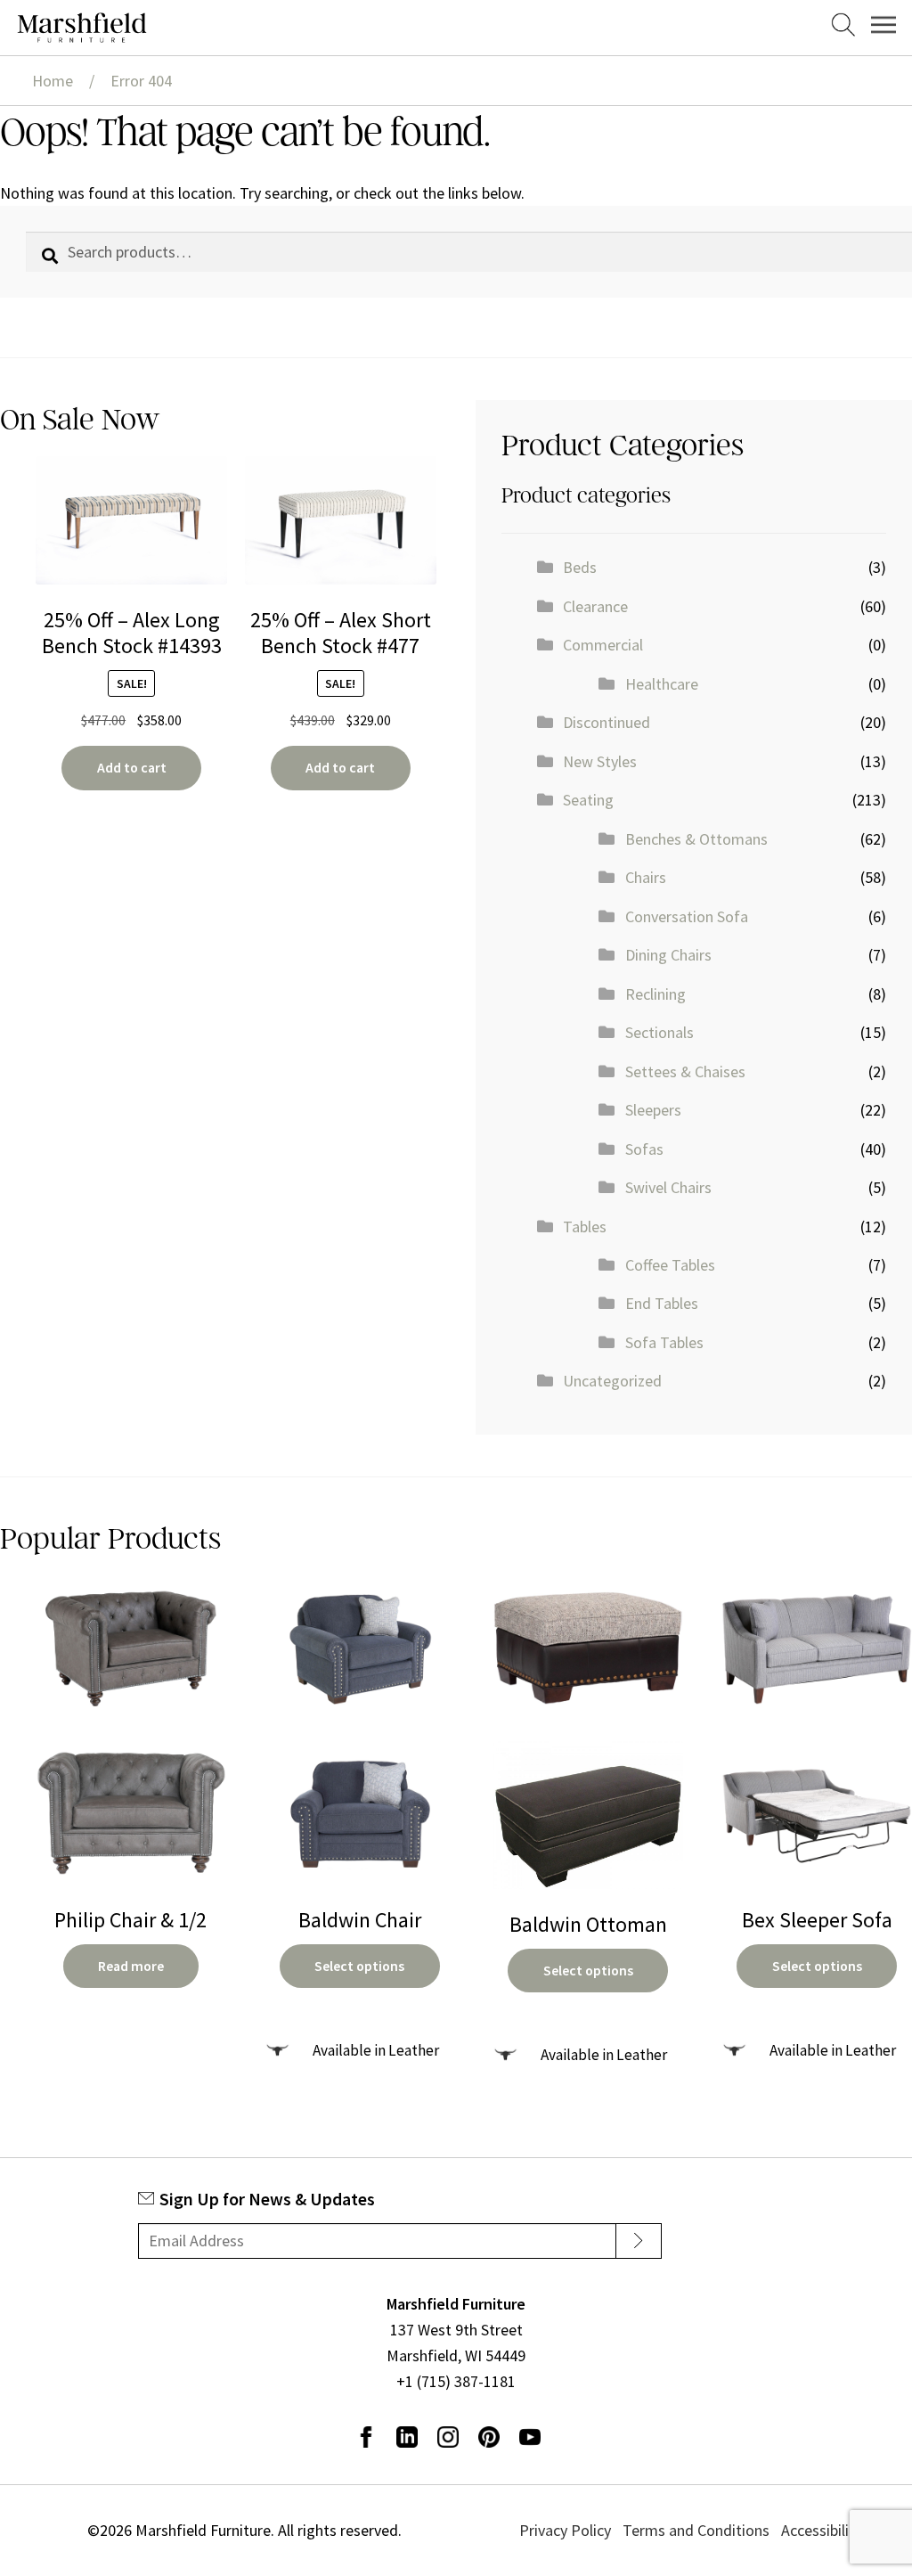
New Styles (600, 761)
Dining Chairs (668, 955)
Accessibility (822, 2530)
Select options (359, 1966)
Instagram (448, 2437)
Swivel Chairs (668, 1187)
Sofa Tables (664, 1342)
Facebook (366, 2437)
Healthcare (662, 684)
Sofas (644, 1149)
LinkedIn (407, 2437)
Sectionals (660, 1032)
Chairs (646, 877)
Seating (588, 800)
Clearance (595, 606)
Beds (580, 567)
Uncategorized (612, 1381)
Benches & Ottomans (696, 839)
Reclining (655, 994)
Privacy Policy (565, 2530)
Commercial (603, 645)
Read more (131, 1966)
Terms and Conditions (696, 2530)
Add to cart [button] (132, 768)
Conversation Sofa (687, 916)
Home (53, 81)
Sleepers (653, 1110)
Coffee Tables (670, 1265)
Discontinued (607, 722)
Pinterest (489, 2437)
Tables (585, 1227)
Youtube (530, 2437)
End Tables (662, 1303)
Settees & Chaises (685, 1071)
